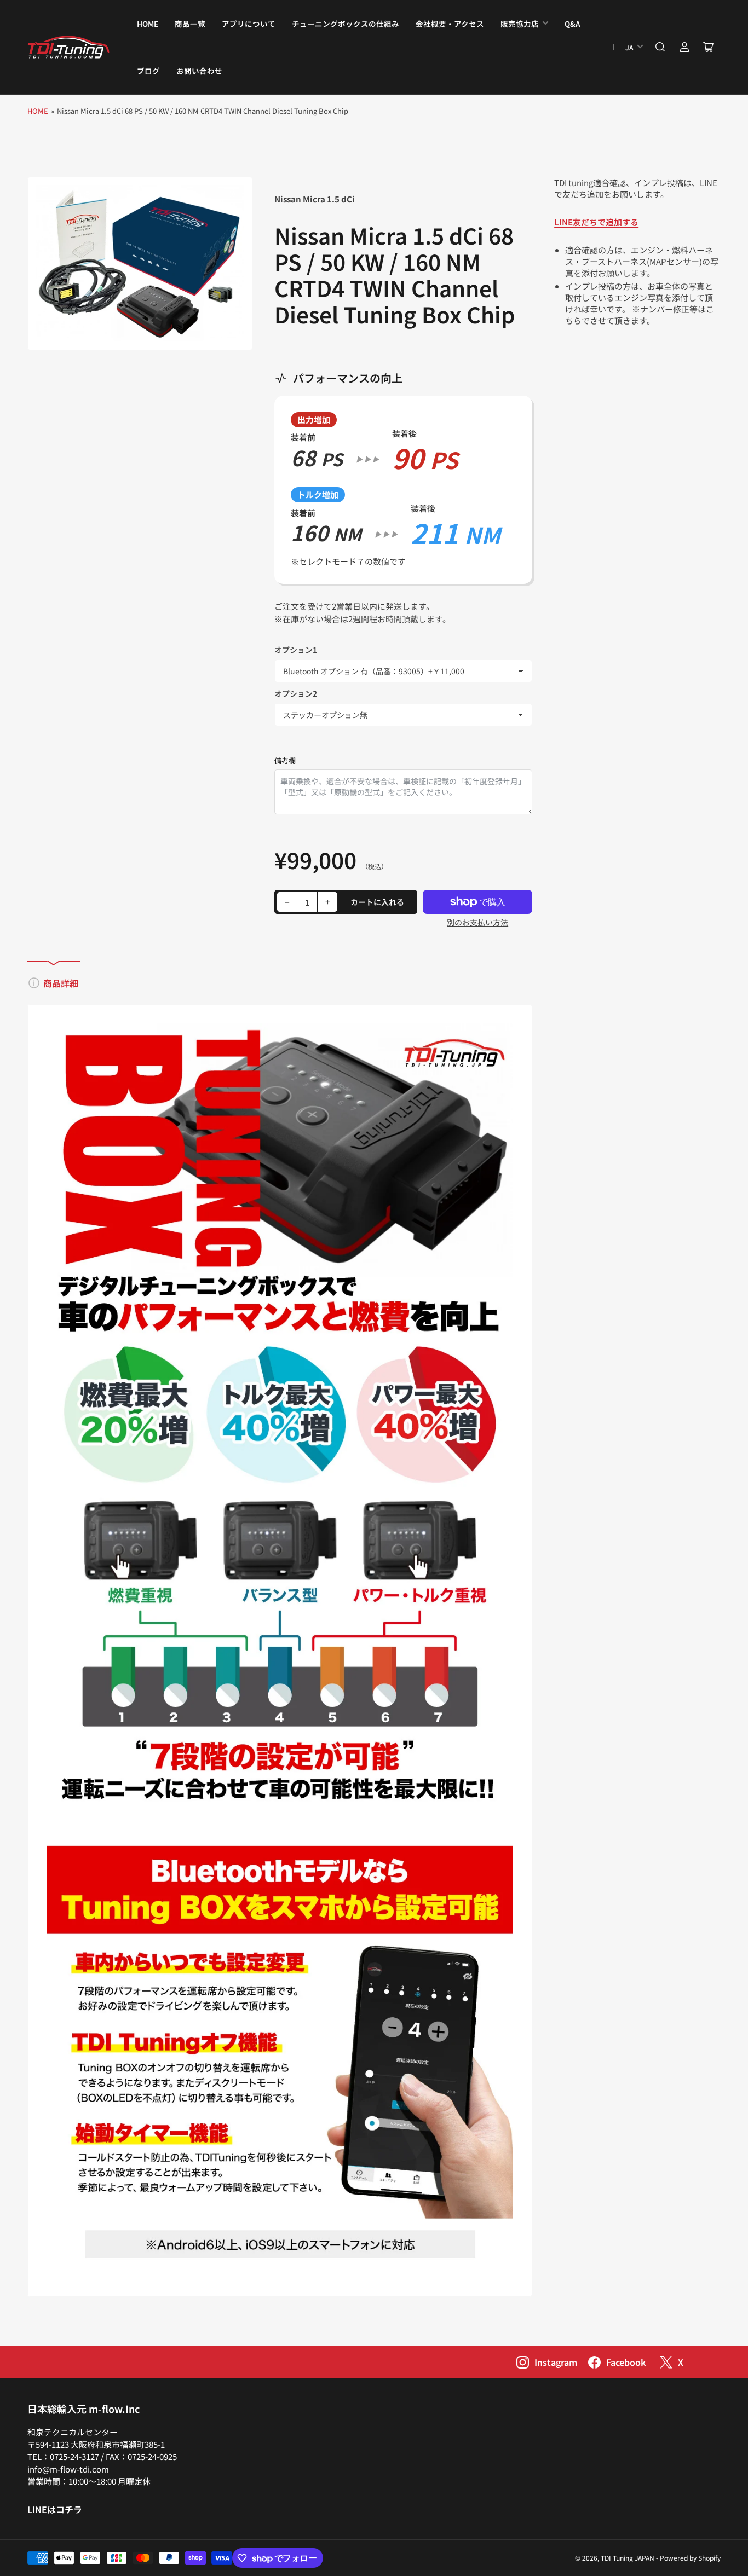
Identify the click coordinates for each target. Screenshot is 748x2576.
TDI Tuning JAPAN (628, 2558)
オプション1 (296, 650)
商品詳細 (61, 983)
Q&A (572, 24)
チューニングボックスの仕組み (346, 24)
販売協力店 (520, 24)
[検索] (660, 47)
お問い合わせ (199, 71)
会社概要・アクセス (450, 24)
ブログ (148, 71)
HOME (148, 24)
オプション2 (296, 693)
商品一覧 (190, 24)
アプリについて (249, 24)
